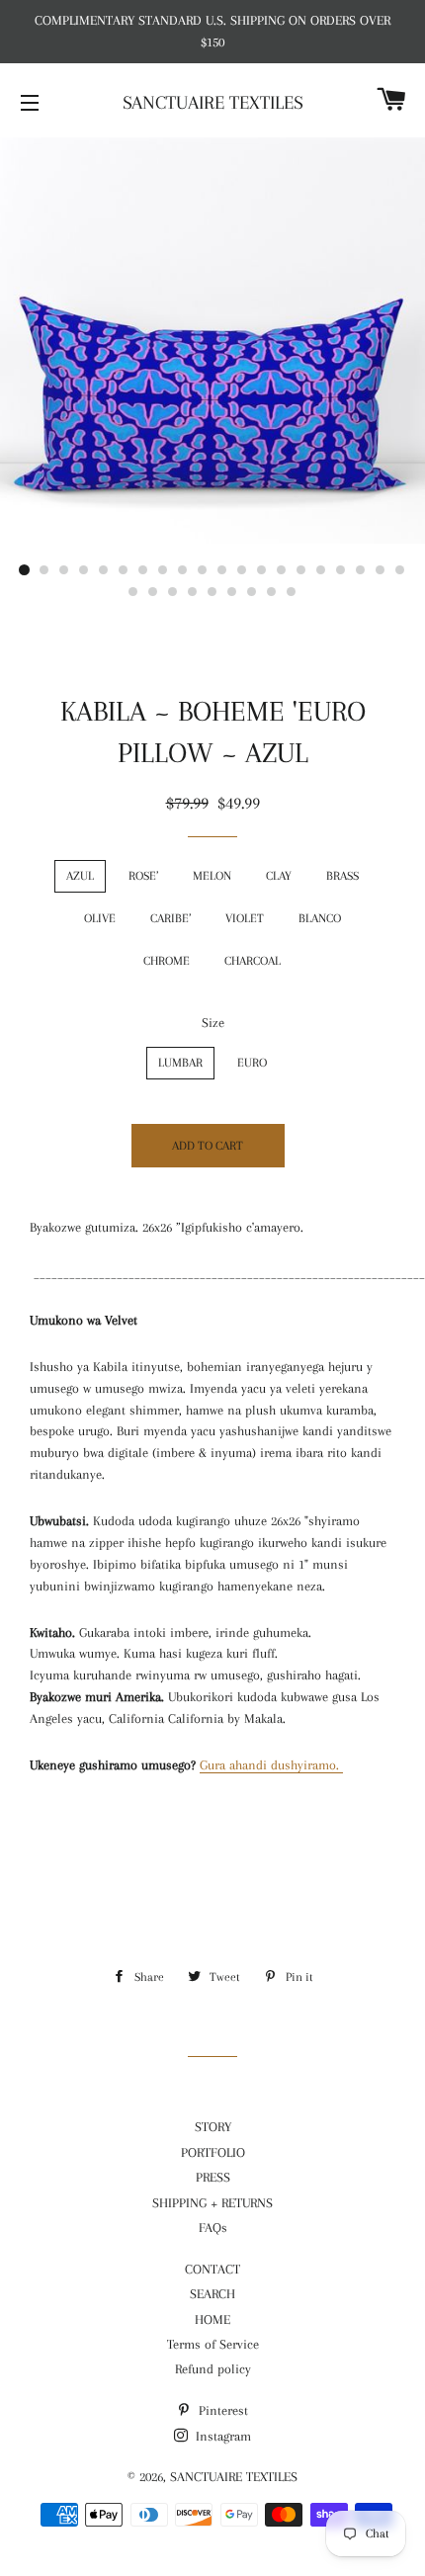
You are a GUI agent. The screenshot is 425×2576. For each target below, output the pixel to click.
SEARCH (212, 2294)
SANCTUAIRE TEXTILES (213, 103)
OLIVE (100, 918)
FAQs (213, 2228)
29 (292, 592)
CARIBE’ (170, 918)
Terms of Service (213, 2344)
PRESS (213, 2177)
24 (193, 592)
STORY (213, 2127)
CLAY (279, 876)
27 (252, 592)
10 (203, 570)
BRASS (342, 876)
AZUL (80, 876)
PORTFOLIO (213, 2152)
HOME (212, 2319)
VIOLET (245, 918)
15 (301, 570)
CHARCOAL (253, 961)
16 (321, 570)
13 (262, 570)
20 (400, 570)
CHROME (167, 961)
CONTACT (212, 2269)
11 (222, 570)
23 (173, 592)
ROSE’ (143, 876)
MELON (212, 876)
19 (381, 570)
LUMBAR (180, 1063)
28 (272, 592)
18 (361, 570)
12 (242, 570)
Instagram (221, 2436)
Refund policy (213, 2369)
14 (282, 570)
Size (213, 1023)
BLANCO (320, 918)
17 (341, 570)
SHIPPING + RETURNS (212, 2203)
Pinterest (221, 2410)
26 (232, 592)
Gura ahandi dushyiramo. (271, 1765)
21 (133, 592)
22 (153, 592)
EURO (252, 1063)
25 (212, 592)
